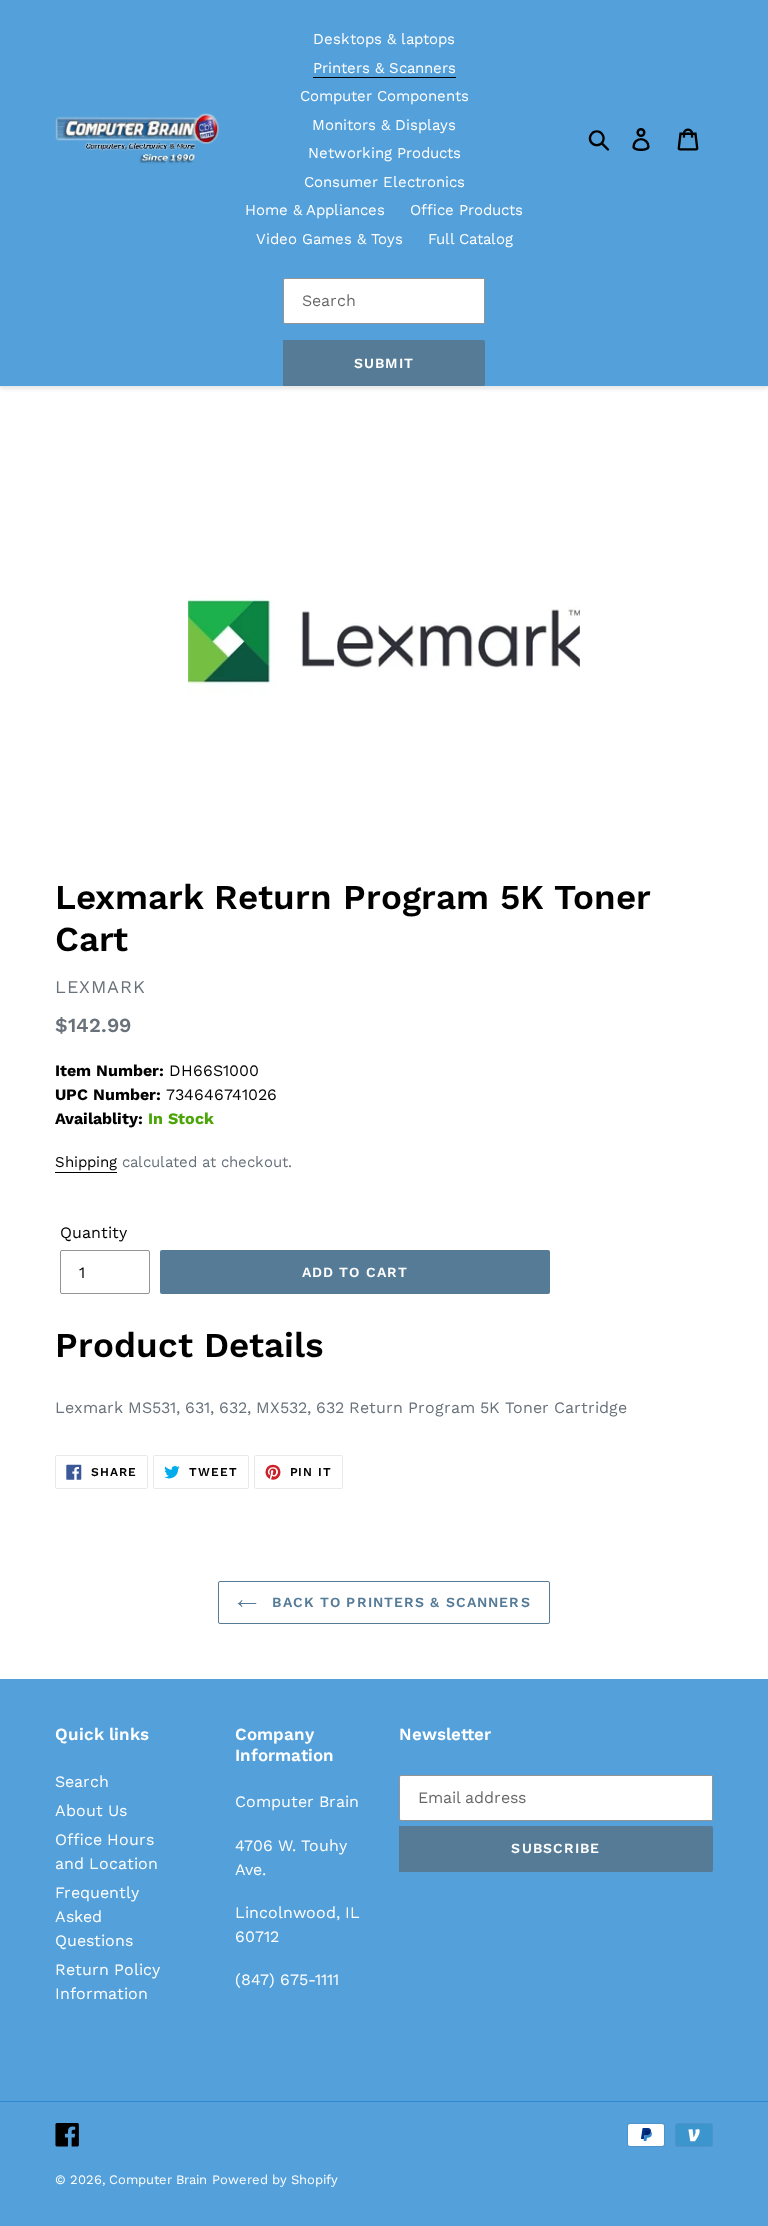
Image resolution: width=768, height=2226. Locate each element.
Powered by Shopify (275, 2179)
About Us (91, 1810)
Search (82, 1781)
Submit (384, 363)
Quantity (93, 1232)
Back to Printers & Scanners (398, 1602)
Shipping (86, 1162)
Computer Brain (158, 2179)
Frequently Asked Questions (97, 1916)
